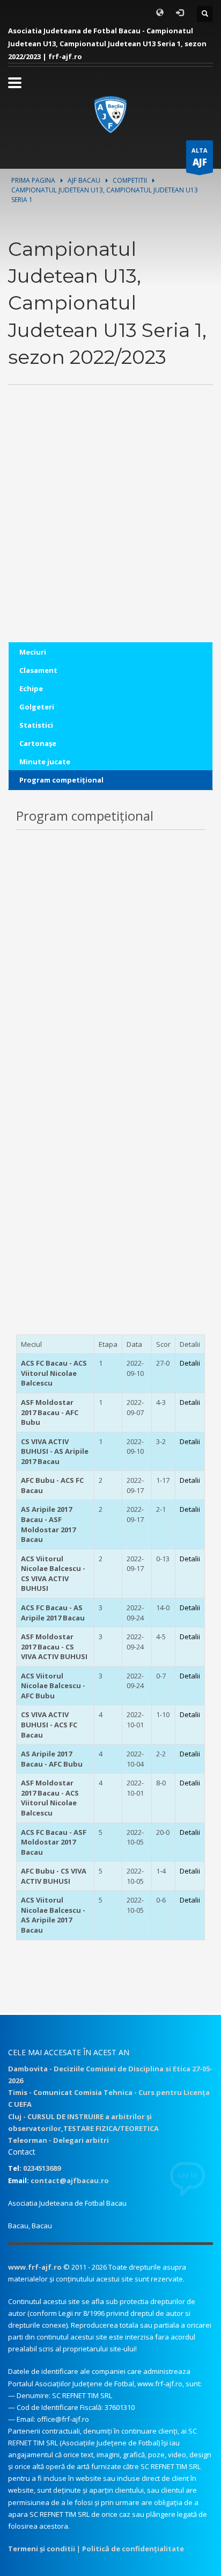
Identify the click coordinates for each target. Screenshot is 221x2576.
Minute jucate (45, 762)
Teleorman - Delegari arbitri (58, 2140)
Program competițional (61, 780)
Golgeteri (37, 707)
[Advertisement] (110, 532)
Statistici (36, 725)
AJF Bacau (84, 180)
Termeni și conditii (42, 2549)
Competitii (130, 180)
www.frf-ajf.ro (35, 2267)
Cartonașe (38, 743)
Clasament (38, 670)
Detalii (190, 1363)
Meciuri (33, 652)
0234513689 (42, 2168)
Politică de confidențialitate (133, 2549)
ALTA (200, 157)
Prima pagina (33, 180)
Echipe (31, 688)
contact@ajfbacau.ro (70, 2180)
